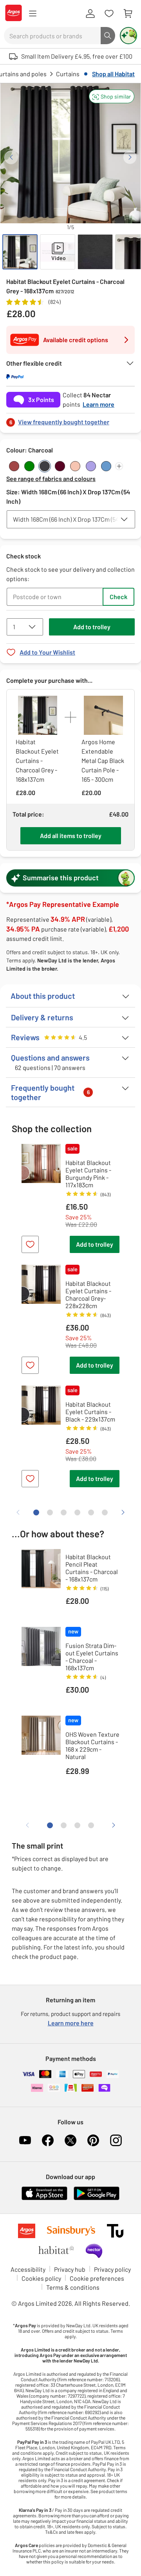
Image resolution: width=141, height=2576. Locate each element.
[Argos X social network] (70, 2140)
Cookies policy (41, 2278)
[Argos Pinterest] (93, 2140)
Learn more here (71, 2023)
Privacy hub (70, 2269)
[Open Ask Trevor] (128, 36)
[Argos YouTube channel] (25, 2140)
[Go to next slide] (130, 157)
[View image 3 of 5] (95, 252)
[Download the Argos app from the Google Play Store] (97, 2198)
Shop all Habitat (113, 74)
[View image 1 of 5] (20, 252)
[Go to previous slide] (11, 157)
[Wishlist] (109, 14)
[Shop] (33, 14)
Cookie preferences (97, 2278)
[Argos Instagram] (116, 2140)
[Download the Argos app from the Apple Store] (44, 2198)
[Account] (90, 14)
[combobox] (52, 36)
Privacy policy (112, 2269)
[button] (112, 96)
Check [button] (118, 597)
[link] (70, 420)
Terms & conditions (73, 2287)
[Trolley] (128, 14)
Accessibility (28, 2269)
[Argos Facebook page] (48, 2140)
